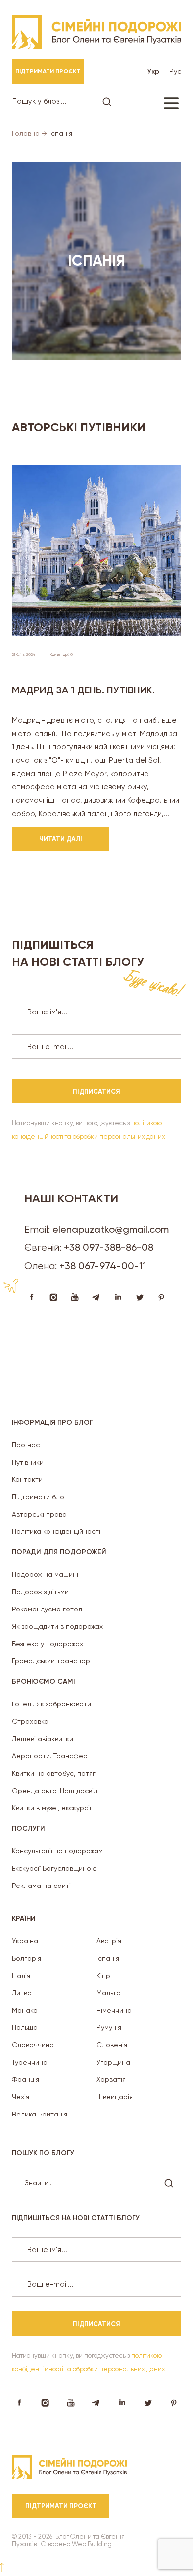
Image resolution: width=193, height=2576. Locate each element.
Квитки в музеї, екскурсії (51, 1808)
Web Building (92, 2544)
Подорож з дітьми (40, 1592)
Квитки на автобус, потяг (54, 1773)
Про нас (26, 1445)
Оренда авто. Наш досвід (55, 1791)
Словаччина (33, 2045)
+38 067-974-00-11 (103, 1266)
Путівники (28, 1462)
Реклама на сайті (41, 1886)
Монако (25, 2010)
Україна (25, 1941)
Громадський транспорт (53, 1661)
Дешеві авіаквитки (43, 1739)
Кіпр (103, 1976)
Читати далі (61, 839)
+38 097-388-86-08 (109, 1247)
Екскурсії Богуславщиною (54, 1868)
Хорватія (111, 2079)
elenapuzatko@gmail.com (111, 1229)
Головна (26, 133)
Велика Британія (40, 2114)
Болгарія (26, 1958)
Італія (21, 1976)
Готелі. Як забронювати (51, 1704)
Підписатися (96, 1091)
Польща (25, 2027)
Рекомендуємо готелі (48, 1609)
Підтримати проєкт (48, 71)
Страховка (30, 1721)
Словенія (112, 2045)
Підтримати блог (40, 1497)
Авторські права (39, 1514)
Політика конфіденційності (56, 1531)
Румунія (109, 2027)
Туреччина (30, 2062)
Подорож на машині (45, 1574)
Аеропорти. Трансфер (50, 1756)
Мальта (109, 1993)
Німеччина (114, 2010)
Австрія (109, 1941)
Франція (25, 2079)
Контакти (27, 1479)
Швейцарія (115, 2097)
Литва (22, 1993)
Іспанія (108, 1958)
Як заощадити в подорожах (57, 1626)
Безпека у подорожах (48, 1644)
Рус (175, 71)
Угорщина (113, 2062)
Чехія (21, 2097)
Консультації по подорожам (57, 1851)
